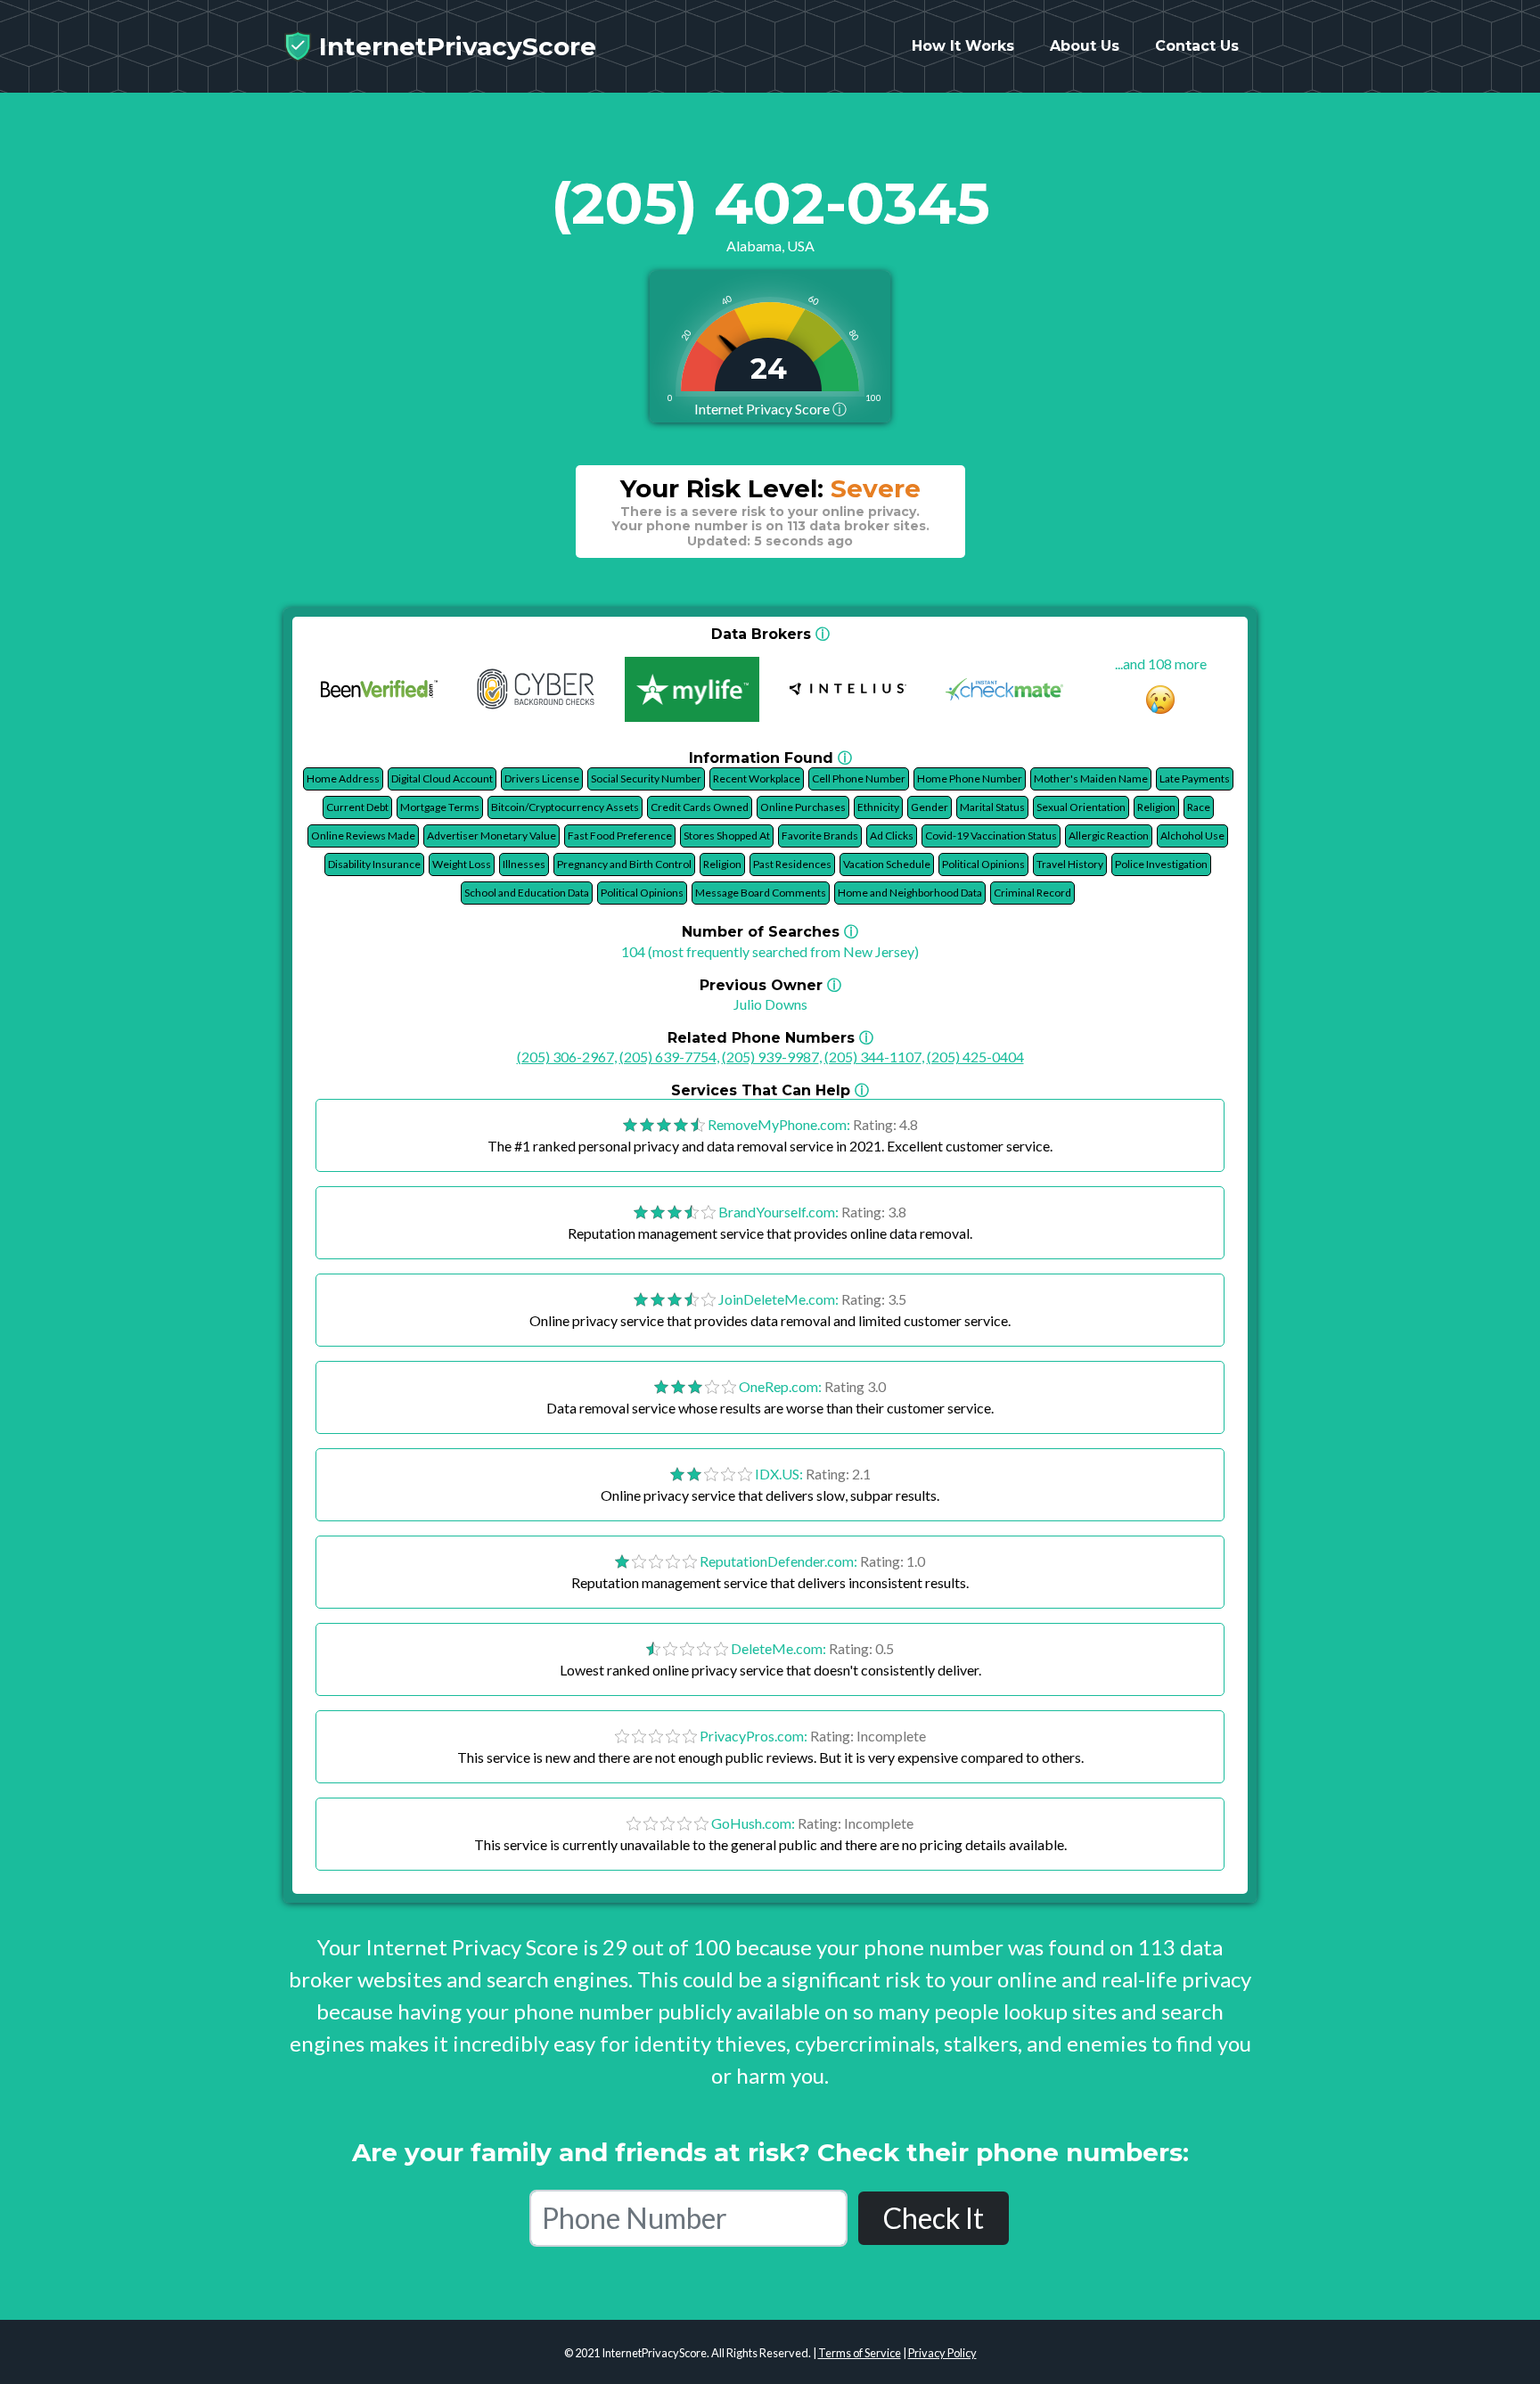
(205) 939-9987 (770, 1057)
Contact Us (1197, 46)
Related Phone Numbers (770, 1038)
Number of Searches (770, 932)
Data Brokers (770, 634)
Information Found (770, 758)
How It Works (963, 46)
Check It (934, 2218)
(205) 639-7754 (668, 1057)
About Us (1085, 46)
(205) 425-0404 (975, 1057)
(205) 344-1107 (873, 1057)
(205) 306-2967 (565, 1057)
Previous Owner (770, 985)
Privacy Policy (942, 2353)
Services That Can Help (770, 1090)
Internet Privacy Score (770, 409)
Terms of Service (860, 2353)
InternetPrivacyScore (454, 46)
